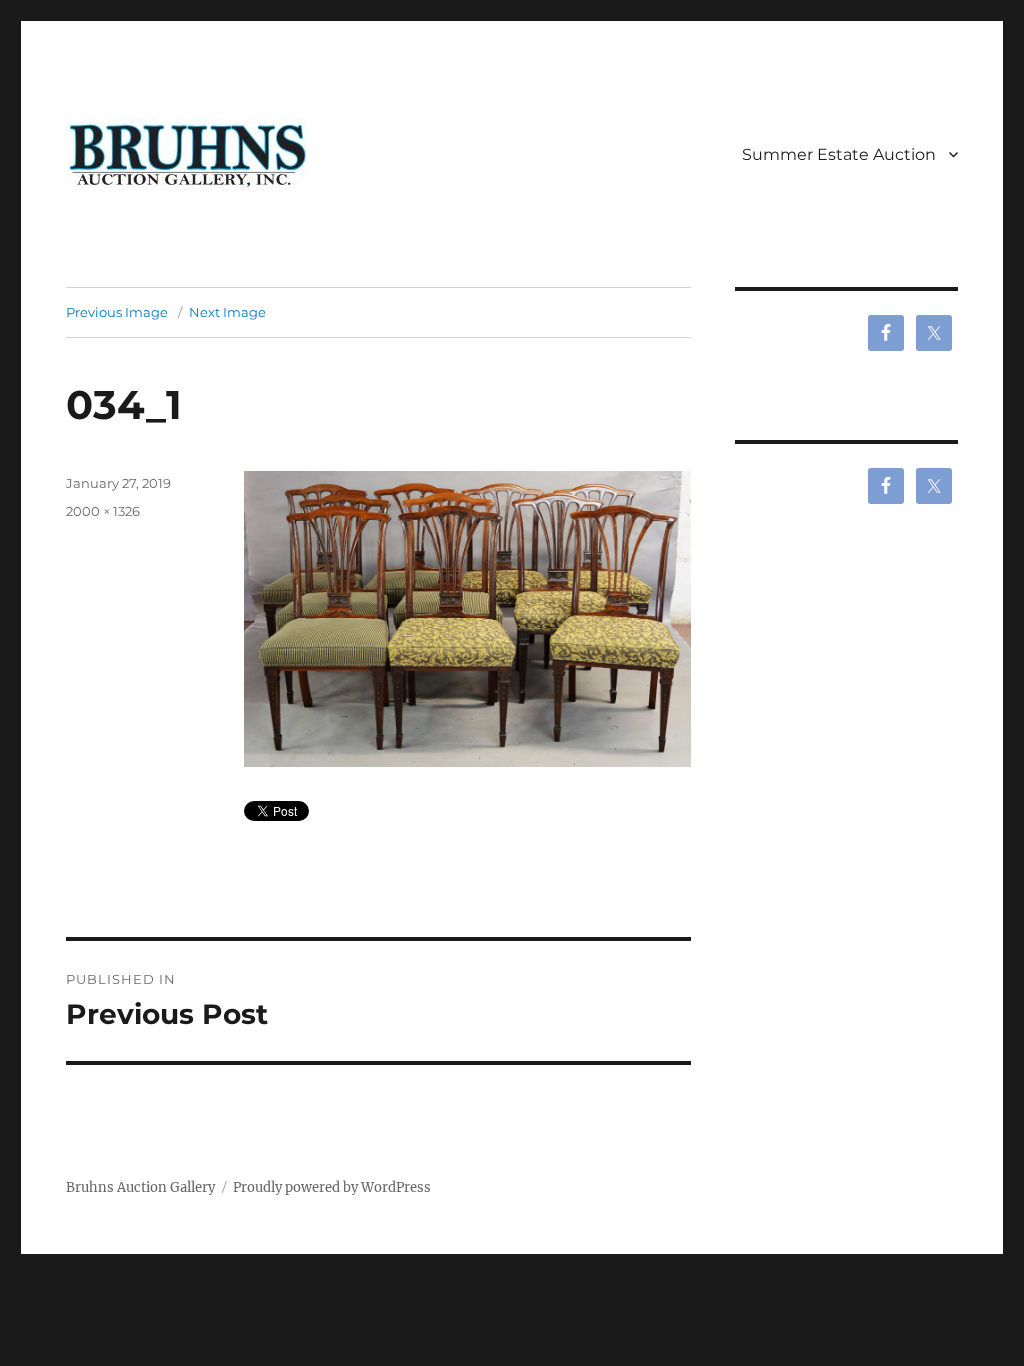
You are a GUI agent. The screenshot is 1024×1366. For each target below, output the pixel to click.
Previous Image (117, 312)
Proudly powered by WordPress (332, 1187)
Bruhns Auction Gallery (140, 1187)
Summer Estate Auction (839, 154)
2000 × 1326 (103, 511)
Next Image (227, 312)
